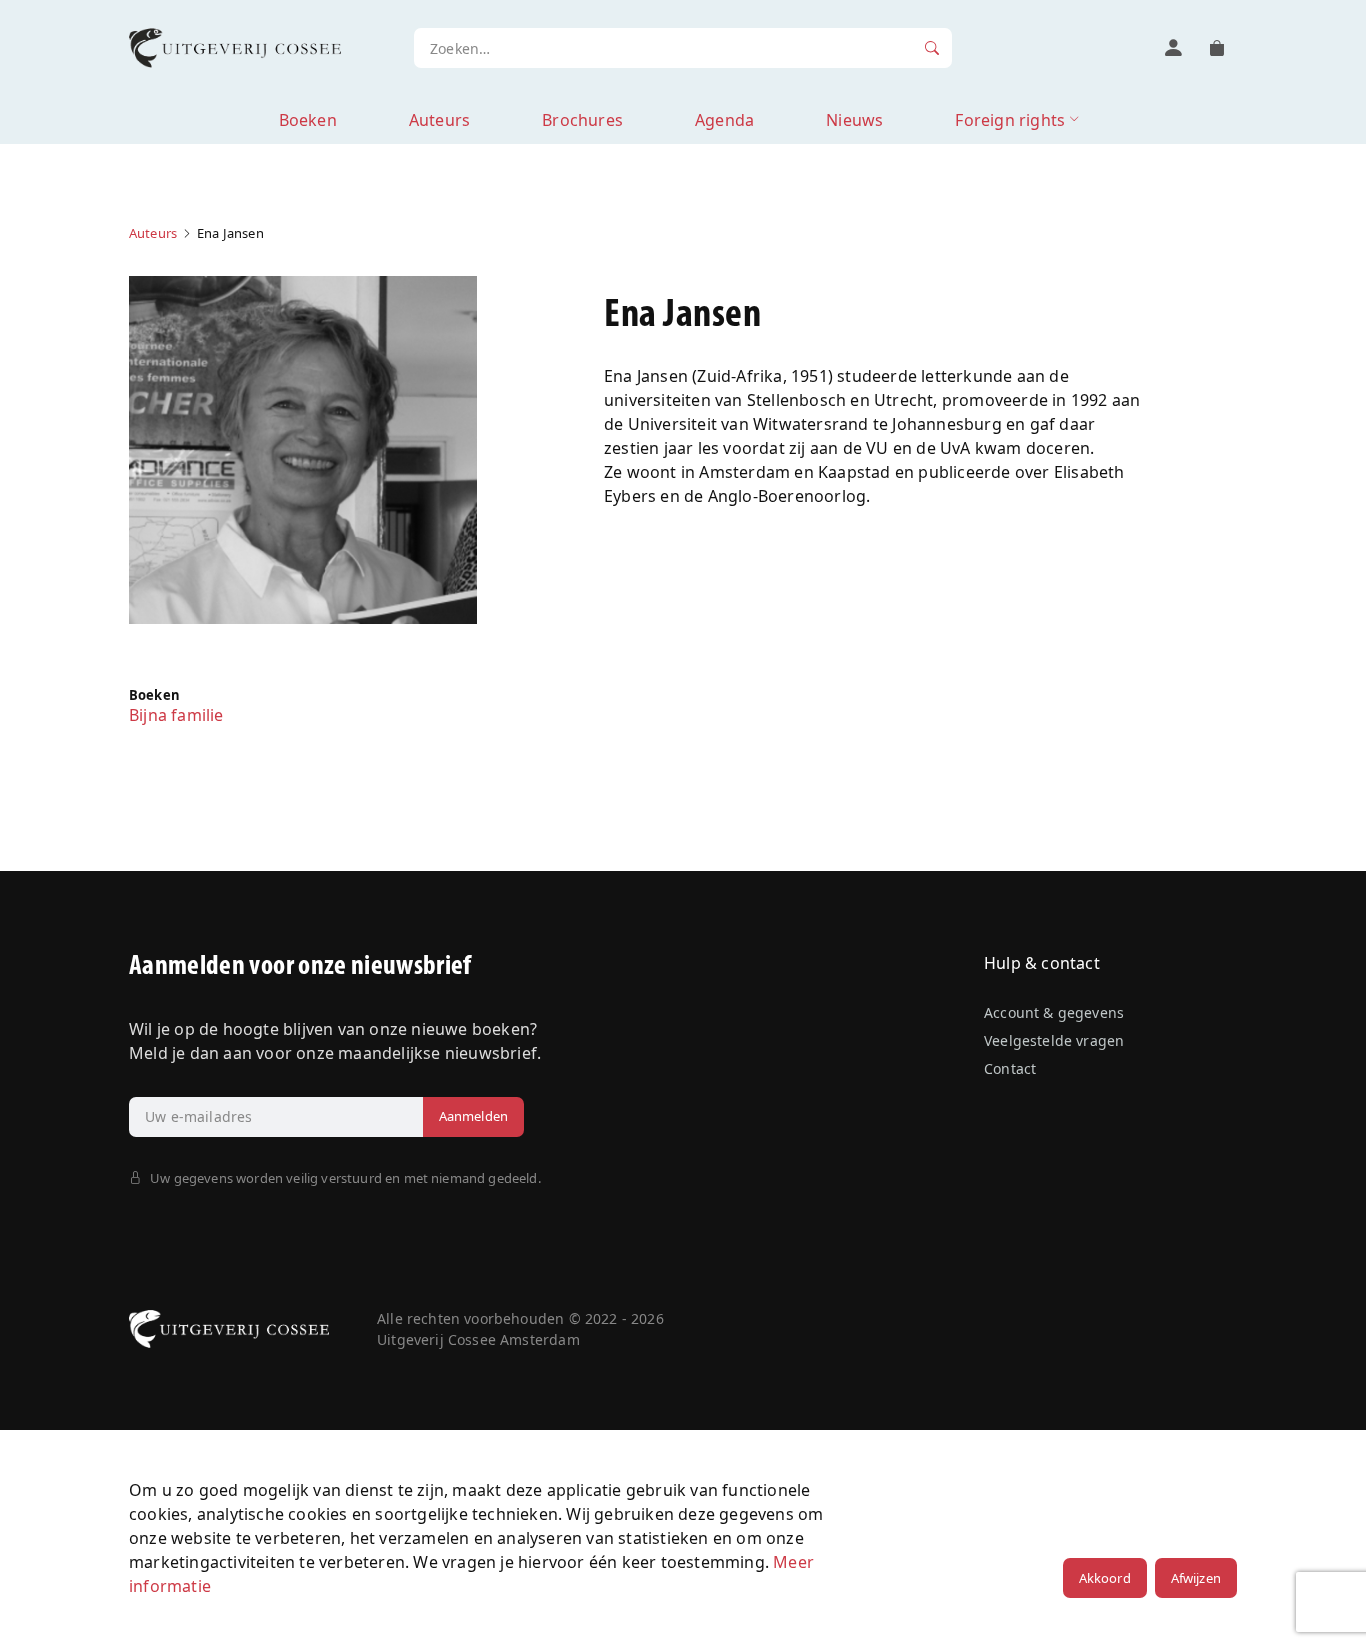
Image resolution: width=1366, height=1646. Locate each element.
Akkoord (1105, 1578)
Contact (1010, 1068)
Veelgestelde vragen (1054, 1040)
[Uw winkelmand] (1217, 48)
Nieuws (854, 120)
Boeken (308, 120)
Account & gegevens (1054, 1012)
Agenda (724, 120)
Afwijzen (1196, 1578)
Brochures (582, 120)
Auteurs (439, 120)
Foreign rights (1010, 120)
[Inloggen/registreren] (1173, 48)
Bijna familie (176, 715)
